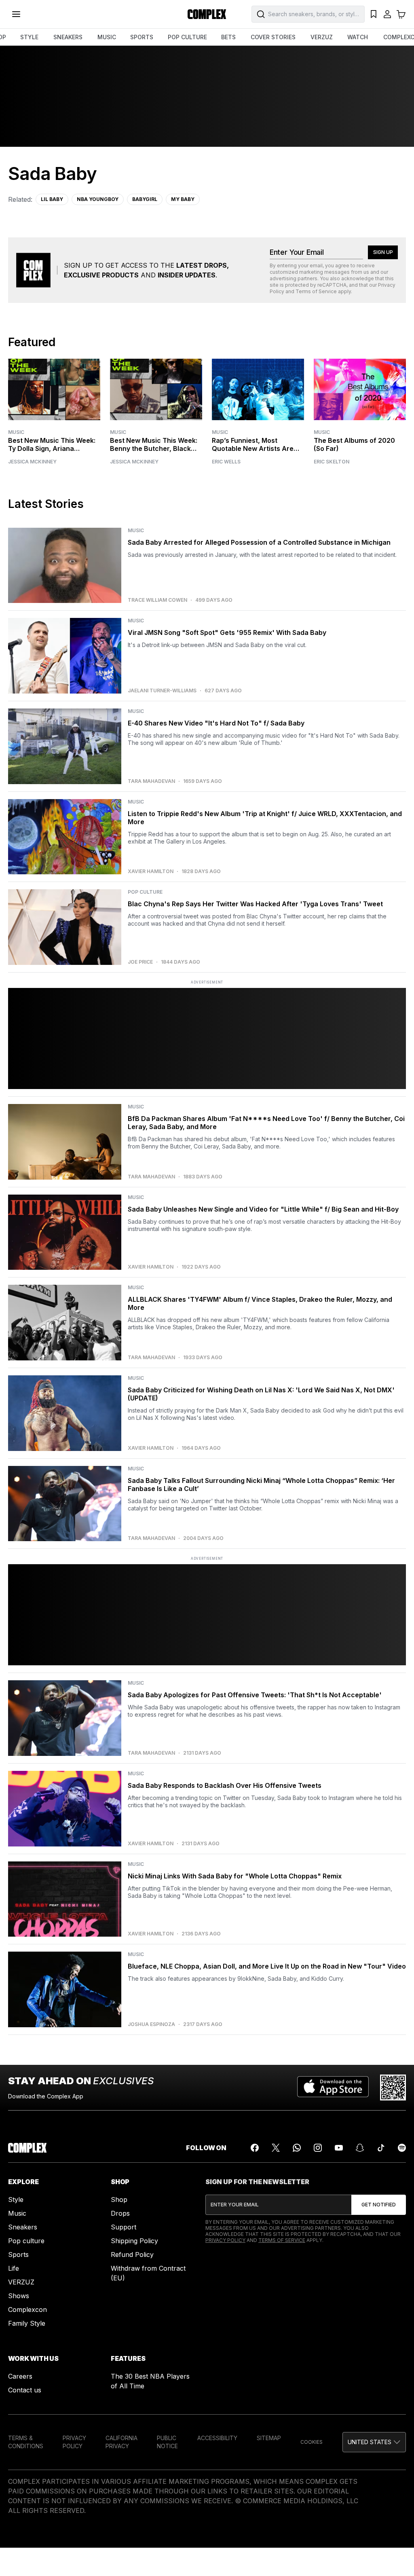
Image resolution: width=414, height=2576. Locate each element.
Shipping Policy (134, 2241)
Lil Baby (52, 199)
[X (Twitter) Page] (276, 2148)
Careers (20, 2376)
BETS (228, 37)
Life (14, 2268)
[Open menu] (16, 14)
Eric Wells (226, 462)
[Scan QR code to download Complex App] (393, 2087)
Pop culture (26, 2241)
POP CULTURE (187, 37)
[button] (374, 2442)
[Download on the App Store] (333, 2087)
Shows (19, 2296)
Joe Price (140, 962)
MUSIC (107, 37)
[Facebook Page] (255, 2148)
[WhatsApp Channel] (297, 2148)
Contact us (25, 2390)
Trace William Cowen (157, 600)
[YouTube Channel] (339, 2148)
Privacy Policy (225, 2240)
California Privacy (121, 2442)
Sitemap (269, 2438)
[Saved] (374, 14)
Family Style (27, 2323)
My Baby (183, 199)
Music (16, 432)
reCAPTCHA (332, 285)
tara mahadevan (151, 781)
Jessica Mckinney (32, 462)
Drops (120, 2213)
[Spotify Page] (402, 2148)
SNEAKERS (68, 37)
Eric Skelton (332, 462)
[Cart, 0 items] (401, 14)
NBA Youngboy (98, 199)
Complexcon (27, 2310)
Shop (119, 2200)
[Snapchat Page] (360, 2148)
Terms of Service (316, 291)
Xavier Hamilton (151, 871)
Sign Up (383, 252)
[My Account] (387, 14)
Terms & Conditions (26, 2442)
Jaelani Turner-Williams (162, 691)
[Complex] (207, 14)
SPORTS (142, 37)
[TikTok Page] (381, 2148)
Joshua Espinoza (151, 2024)
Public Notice (167, 2442)
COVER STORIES (273, 37)
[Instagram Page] (318, 2148)
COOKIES (312, 2442)
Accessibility (217, 2438)
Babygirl (145, 199)
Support (124, 2227)
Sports (18, 2255)
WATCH (358, 37)
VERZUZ (322, 37)
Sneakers (23, 2227)
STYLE (29, 37)
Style (16, 2200)
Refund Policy (132, 2255)
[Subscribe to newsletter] (379, 2205)
